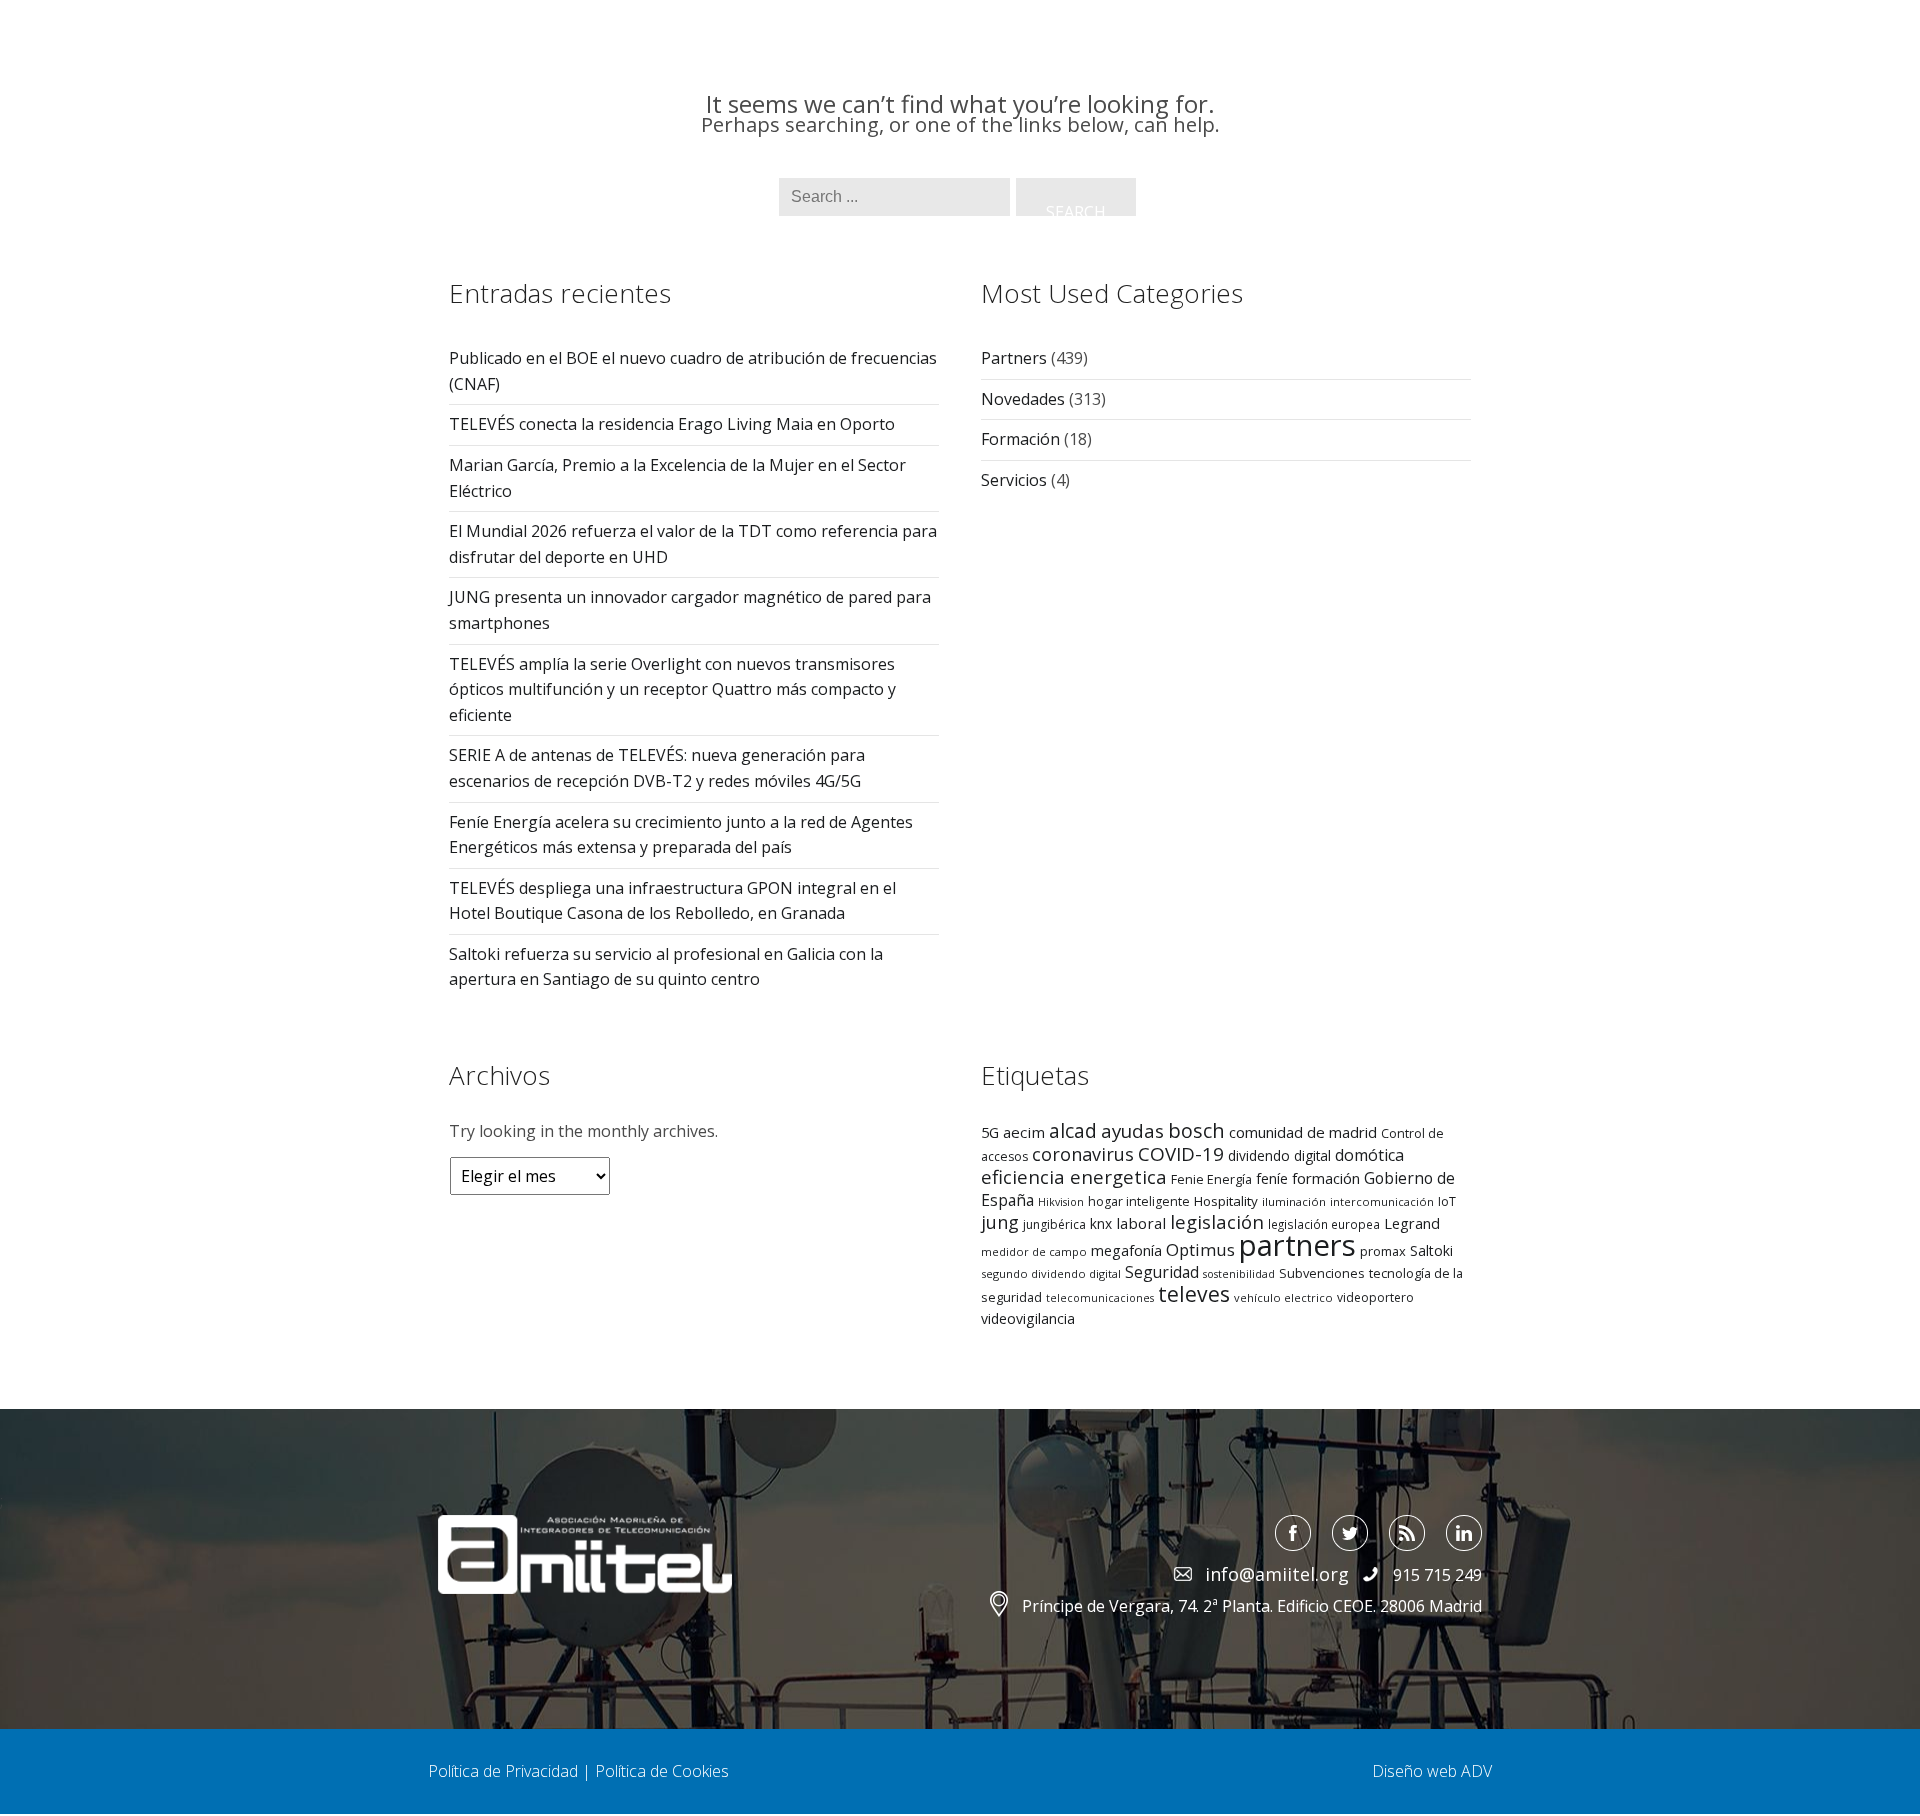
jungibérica (1054, 1224)
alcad (1073, 1130)
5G (990, 1132)
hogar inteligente (1139, 1201)
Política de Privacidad (503, 1771)
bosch (1196, 1130)
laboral (1141, 1223)
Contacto (1438, 81)
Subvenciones (1322, 1273)
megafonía (1126, 1250)
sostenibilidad (1239, 1274)
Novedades (1023, 399)
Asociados (1259, 81)
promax (1383, 1251)
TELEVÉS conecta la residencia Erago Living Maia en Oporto (672, 424)
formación (1326, 1178)
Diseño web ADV (1432, 1771)
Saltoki (1431, 1250)
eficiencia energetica (1074, 1176)
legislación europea (1324, 1224)
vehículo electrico (1283, 1297)
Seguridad (1162, 1272)
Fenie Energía (1211, 1179)
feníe (1272, 1178)
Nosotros (846, 81)
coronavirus (1083, 1154)
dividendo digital (1279, 1155)
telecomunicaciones (1100, 1298)
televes (1194, 1294)
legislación (1217, 1221)
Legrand (1412, 1223)
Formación (1020, 439)
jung (1000, 1222)
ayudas (1132, 1131)
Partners (1149, 81)
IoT (1447, 1201)
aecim (1024, 1132)
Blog (1350, 81)
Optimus (1200, 1249)
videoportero (1375, 1297)
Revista (1052, 81)
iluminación (1294, 1201)
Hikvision (1061, 1202)
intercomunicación (1382, 1201)
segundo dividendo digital (1051, 1273)
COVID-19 (1181, 1154)
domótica (1369, 1155)
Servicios (954, 81)
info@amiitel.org (1274, 42)
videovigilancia (1028, 1318)
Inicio (754, 81)
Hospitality (1226, 1201)
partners (1297, 1245)
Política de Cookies (662, 1771)
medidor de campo (1034, 1251)
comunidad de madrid (1303, 1132)
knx (1101, 1223)
